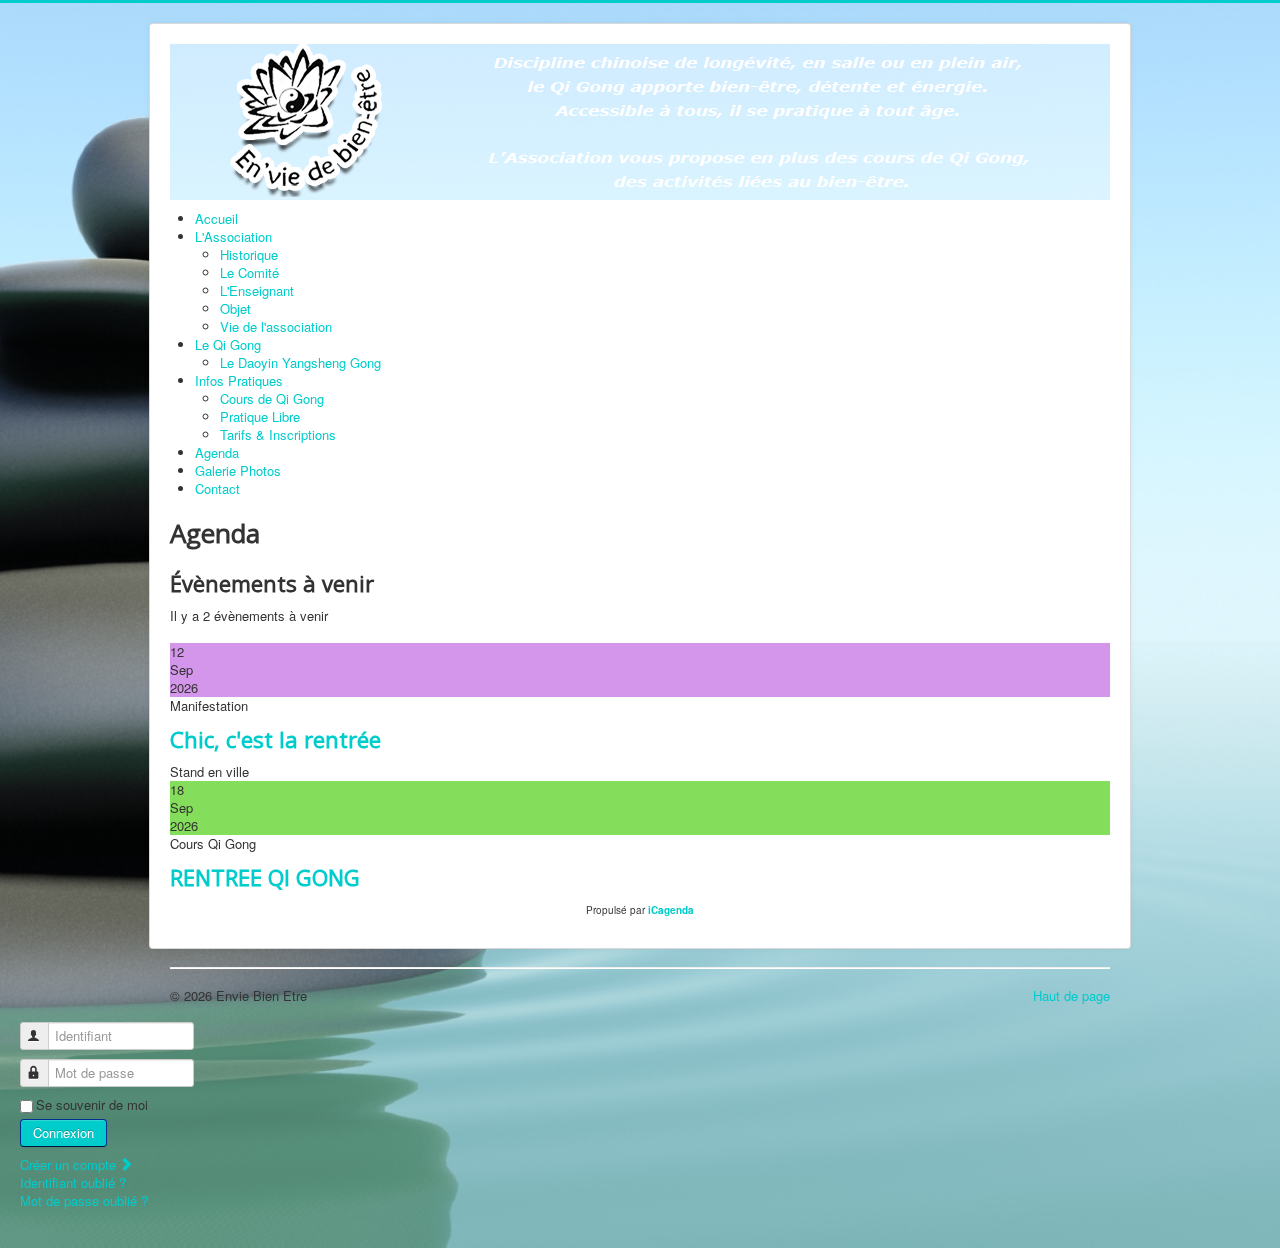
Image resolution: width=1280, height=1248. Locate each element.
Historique (249, 254)
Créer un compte (70, 1164)
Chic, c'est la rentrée (275, 739)
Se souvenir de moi (92, 1105)
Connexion (63, 1132)
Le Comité (249, 272)
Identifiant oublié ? (73, 1182)
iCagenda (671, 910)
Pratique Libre (260, 416)
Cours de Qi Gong (272, 398)
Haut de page (1071, 995)
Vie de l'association (276, 326)
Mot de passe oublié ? (84, 1200)
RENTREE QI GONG (265, 877)
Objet (235, 308)
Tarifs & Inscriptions (278, 434)
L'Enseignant (257, 290)
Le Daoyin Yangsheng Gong (300, 362)
